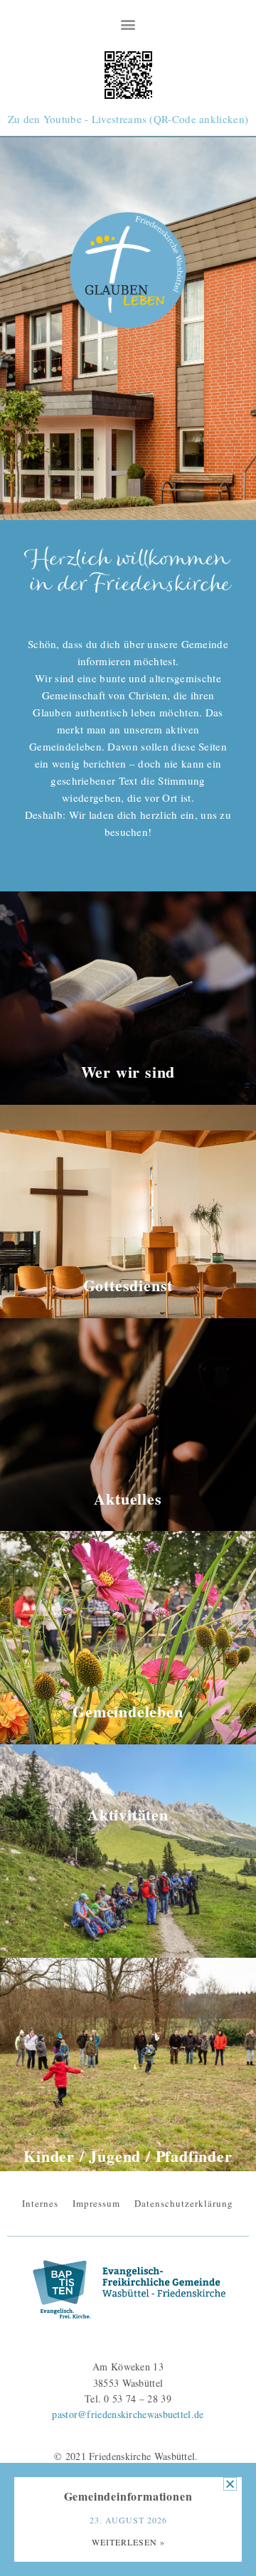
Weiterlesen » (128, 2542)
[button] (230, 2484)
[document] (128, 1288)
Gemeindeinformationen (128, 2496)
